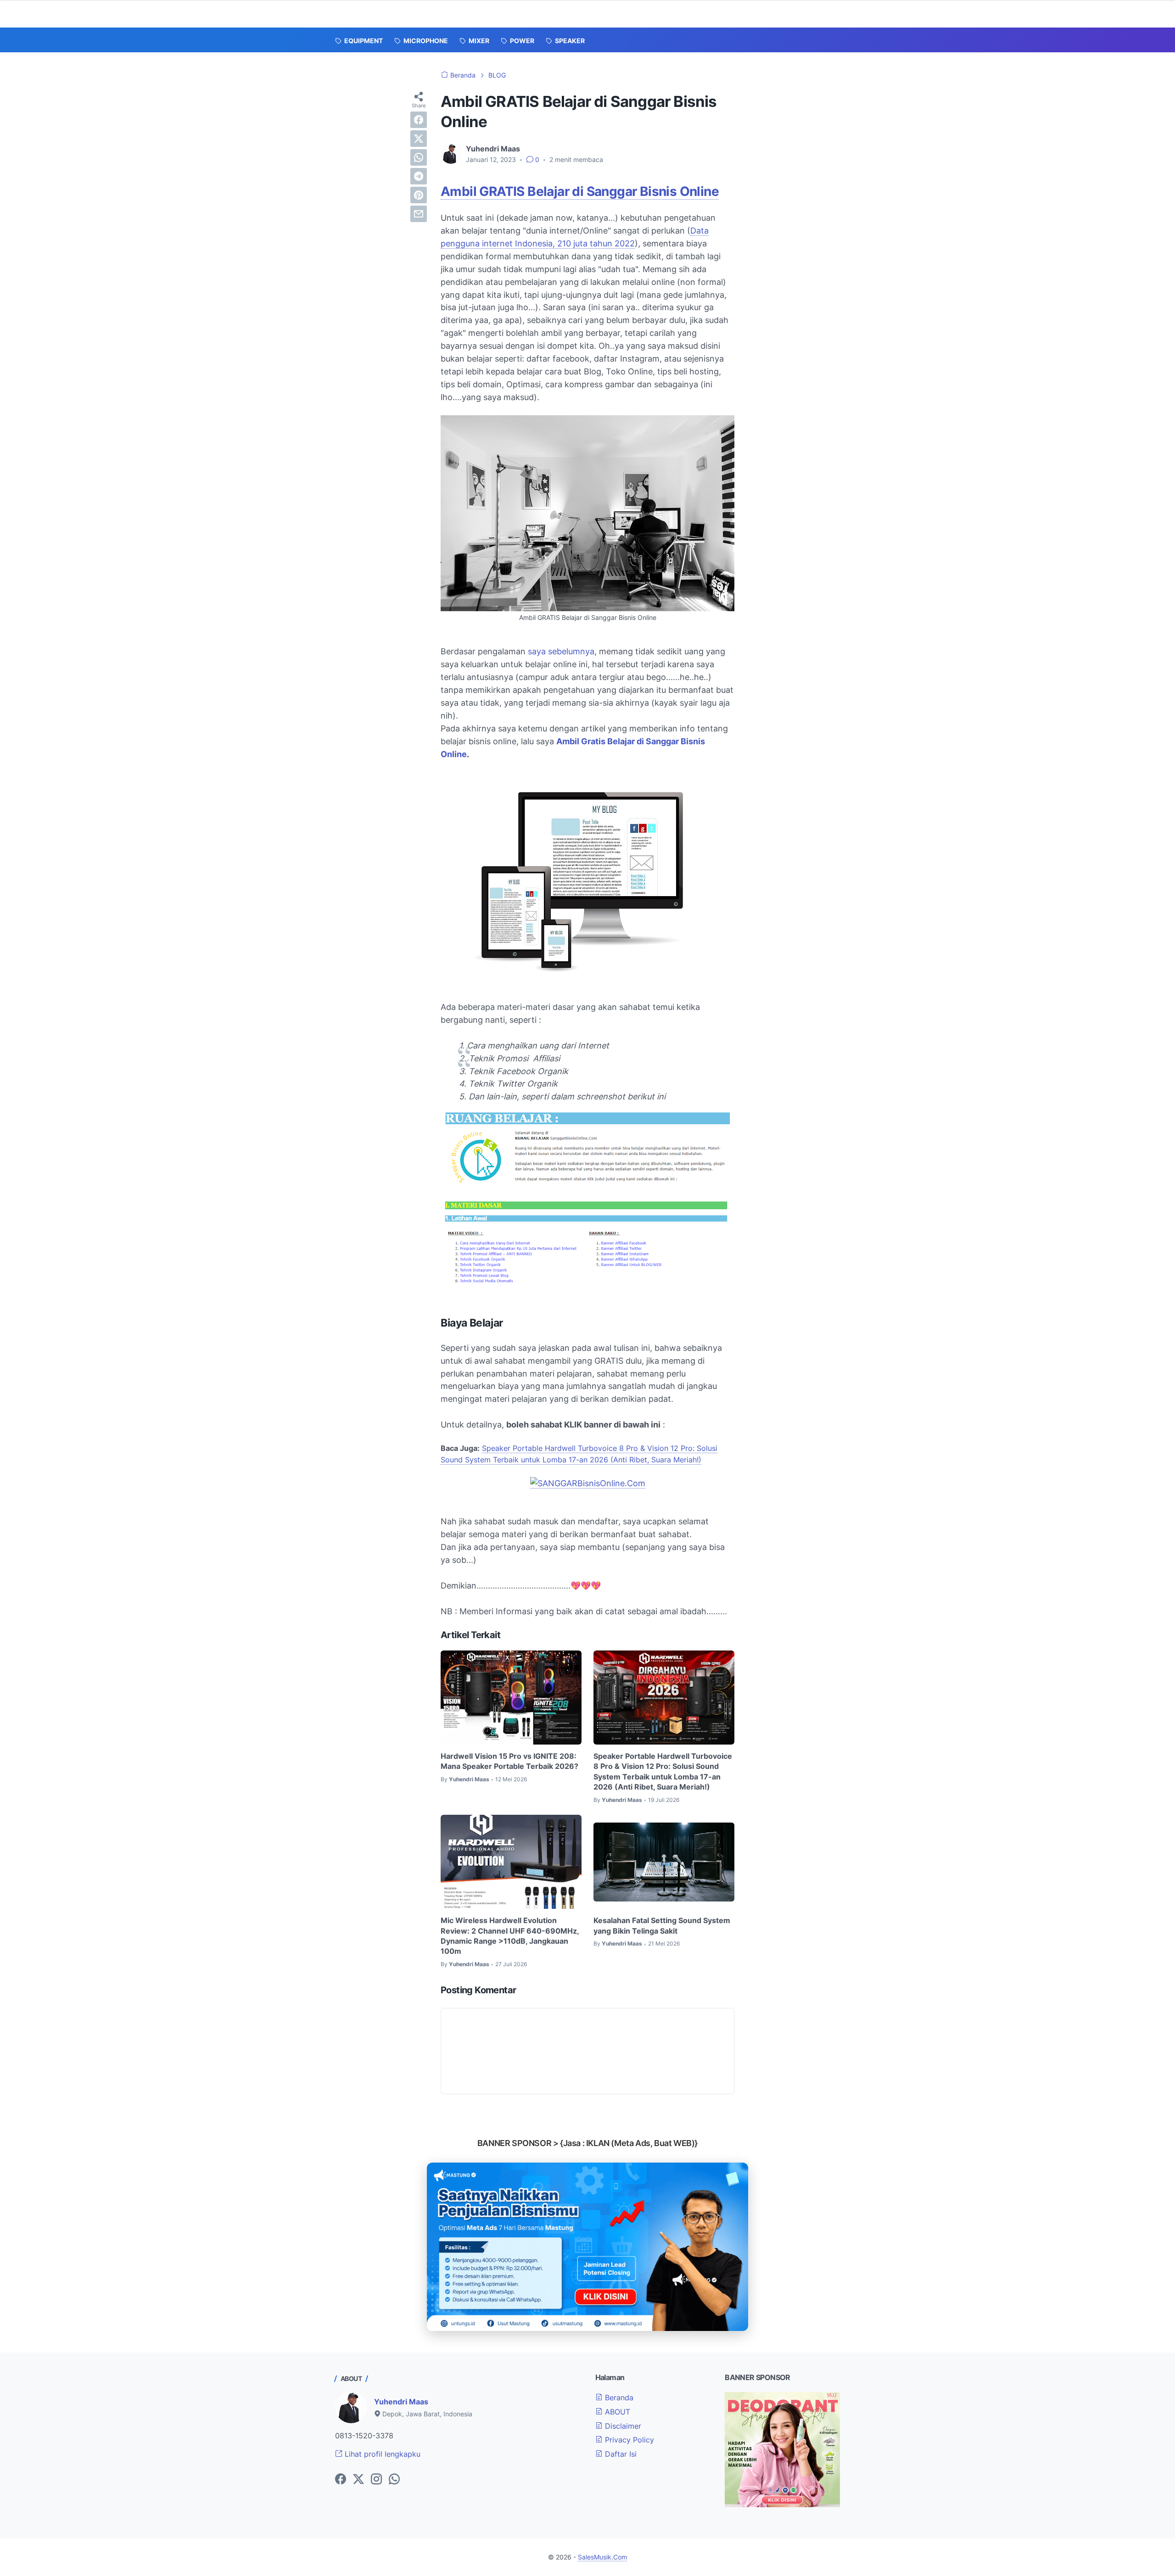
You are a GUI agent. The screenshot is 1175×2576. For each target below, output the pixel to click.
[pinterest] (419, 195)
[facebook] (419, 120)
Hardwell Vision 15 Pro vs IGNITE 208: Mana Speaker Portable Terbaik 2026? (509, 1761)
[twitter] (419, 139)
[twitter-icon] (358, 2480)
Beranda (618, 2398)
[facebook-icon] (341, 2480)
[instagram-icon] (376, 2480)
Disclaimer (622, 2426)
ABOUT (616, 2412)
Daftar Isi (620, 2454)
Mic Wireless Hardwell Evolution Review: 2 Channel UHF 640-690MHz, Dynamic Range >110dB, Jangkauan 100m (510, 1936)
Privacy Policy (628, 2440)
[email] (419, 214)
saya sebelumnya (561, 651)
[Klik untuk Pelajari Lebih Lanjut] (587, 2247)
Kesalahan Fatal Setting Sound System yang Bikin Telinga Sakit (662, 1925)
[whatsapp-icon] (394, 2480)
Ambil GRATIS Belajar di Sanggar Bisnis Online (580, 191)
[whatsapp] (419, 157)
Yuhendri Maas (401, 2402)
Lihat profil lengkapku (381, 2454)
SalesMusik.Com (602, 2557)
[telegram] (419, 176)
